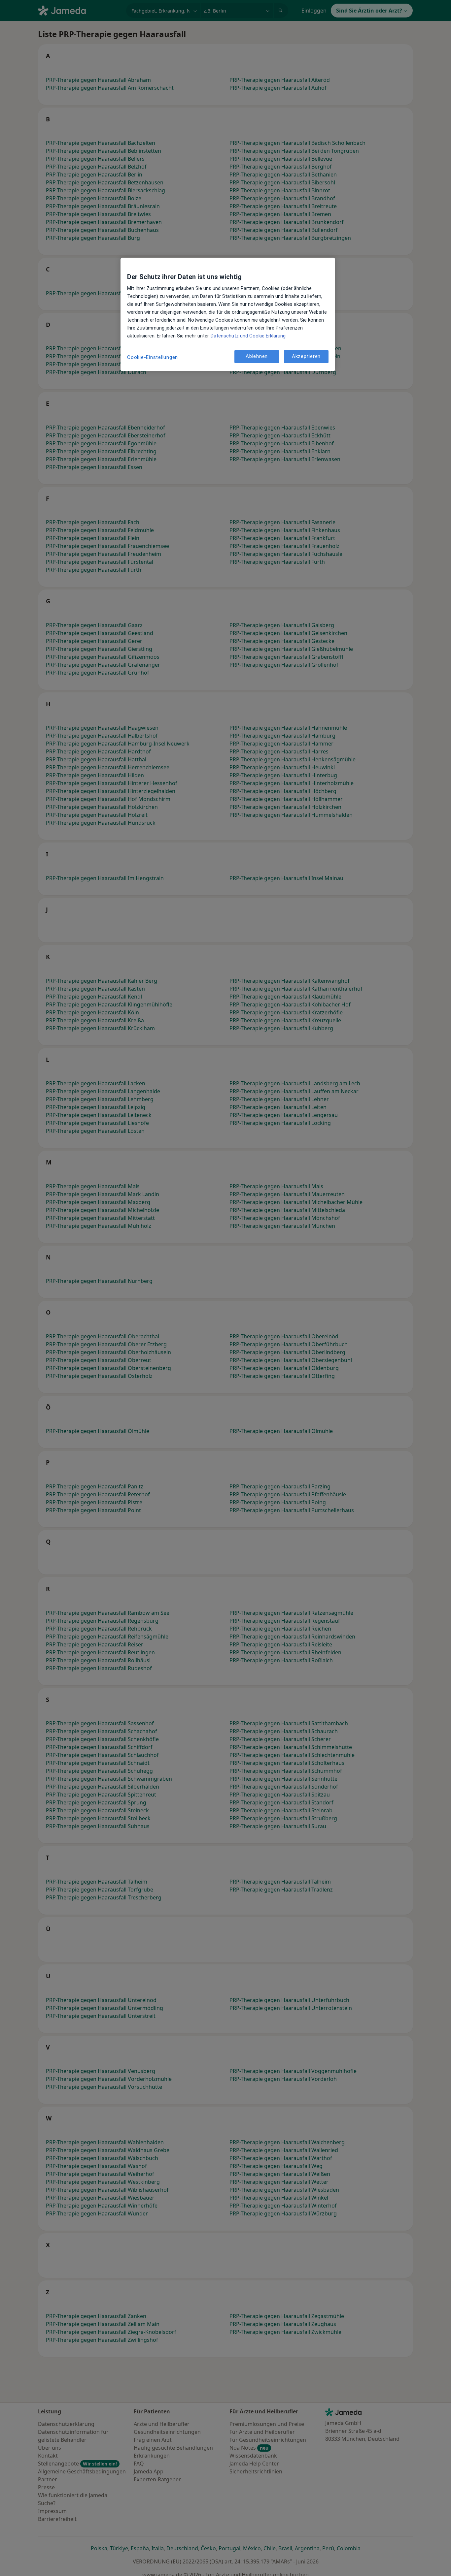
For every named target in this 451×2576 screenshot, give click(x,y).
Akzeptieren (306, 356)
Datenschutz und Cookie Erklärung (248, 336)
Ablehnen (257, 356)
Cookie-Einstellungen (153, 357)
